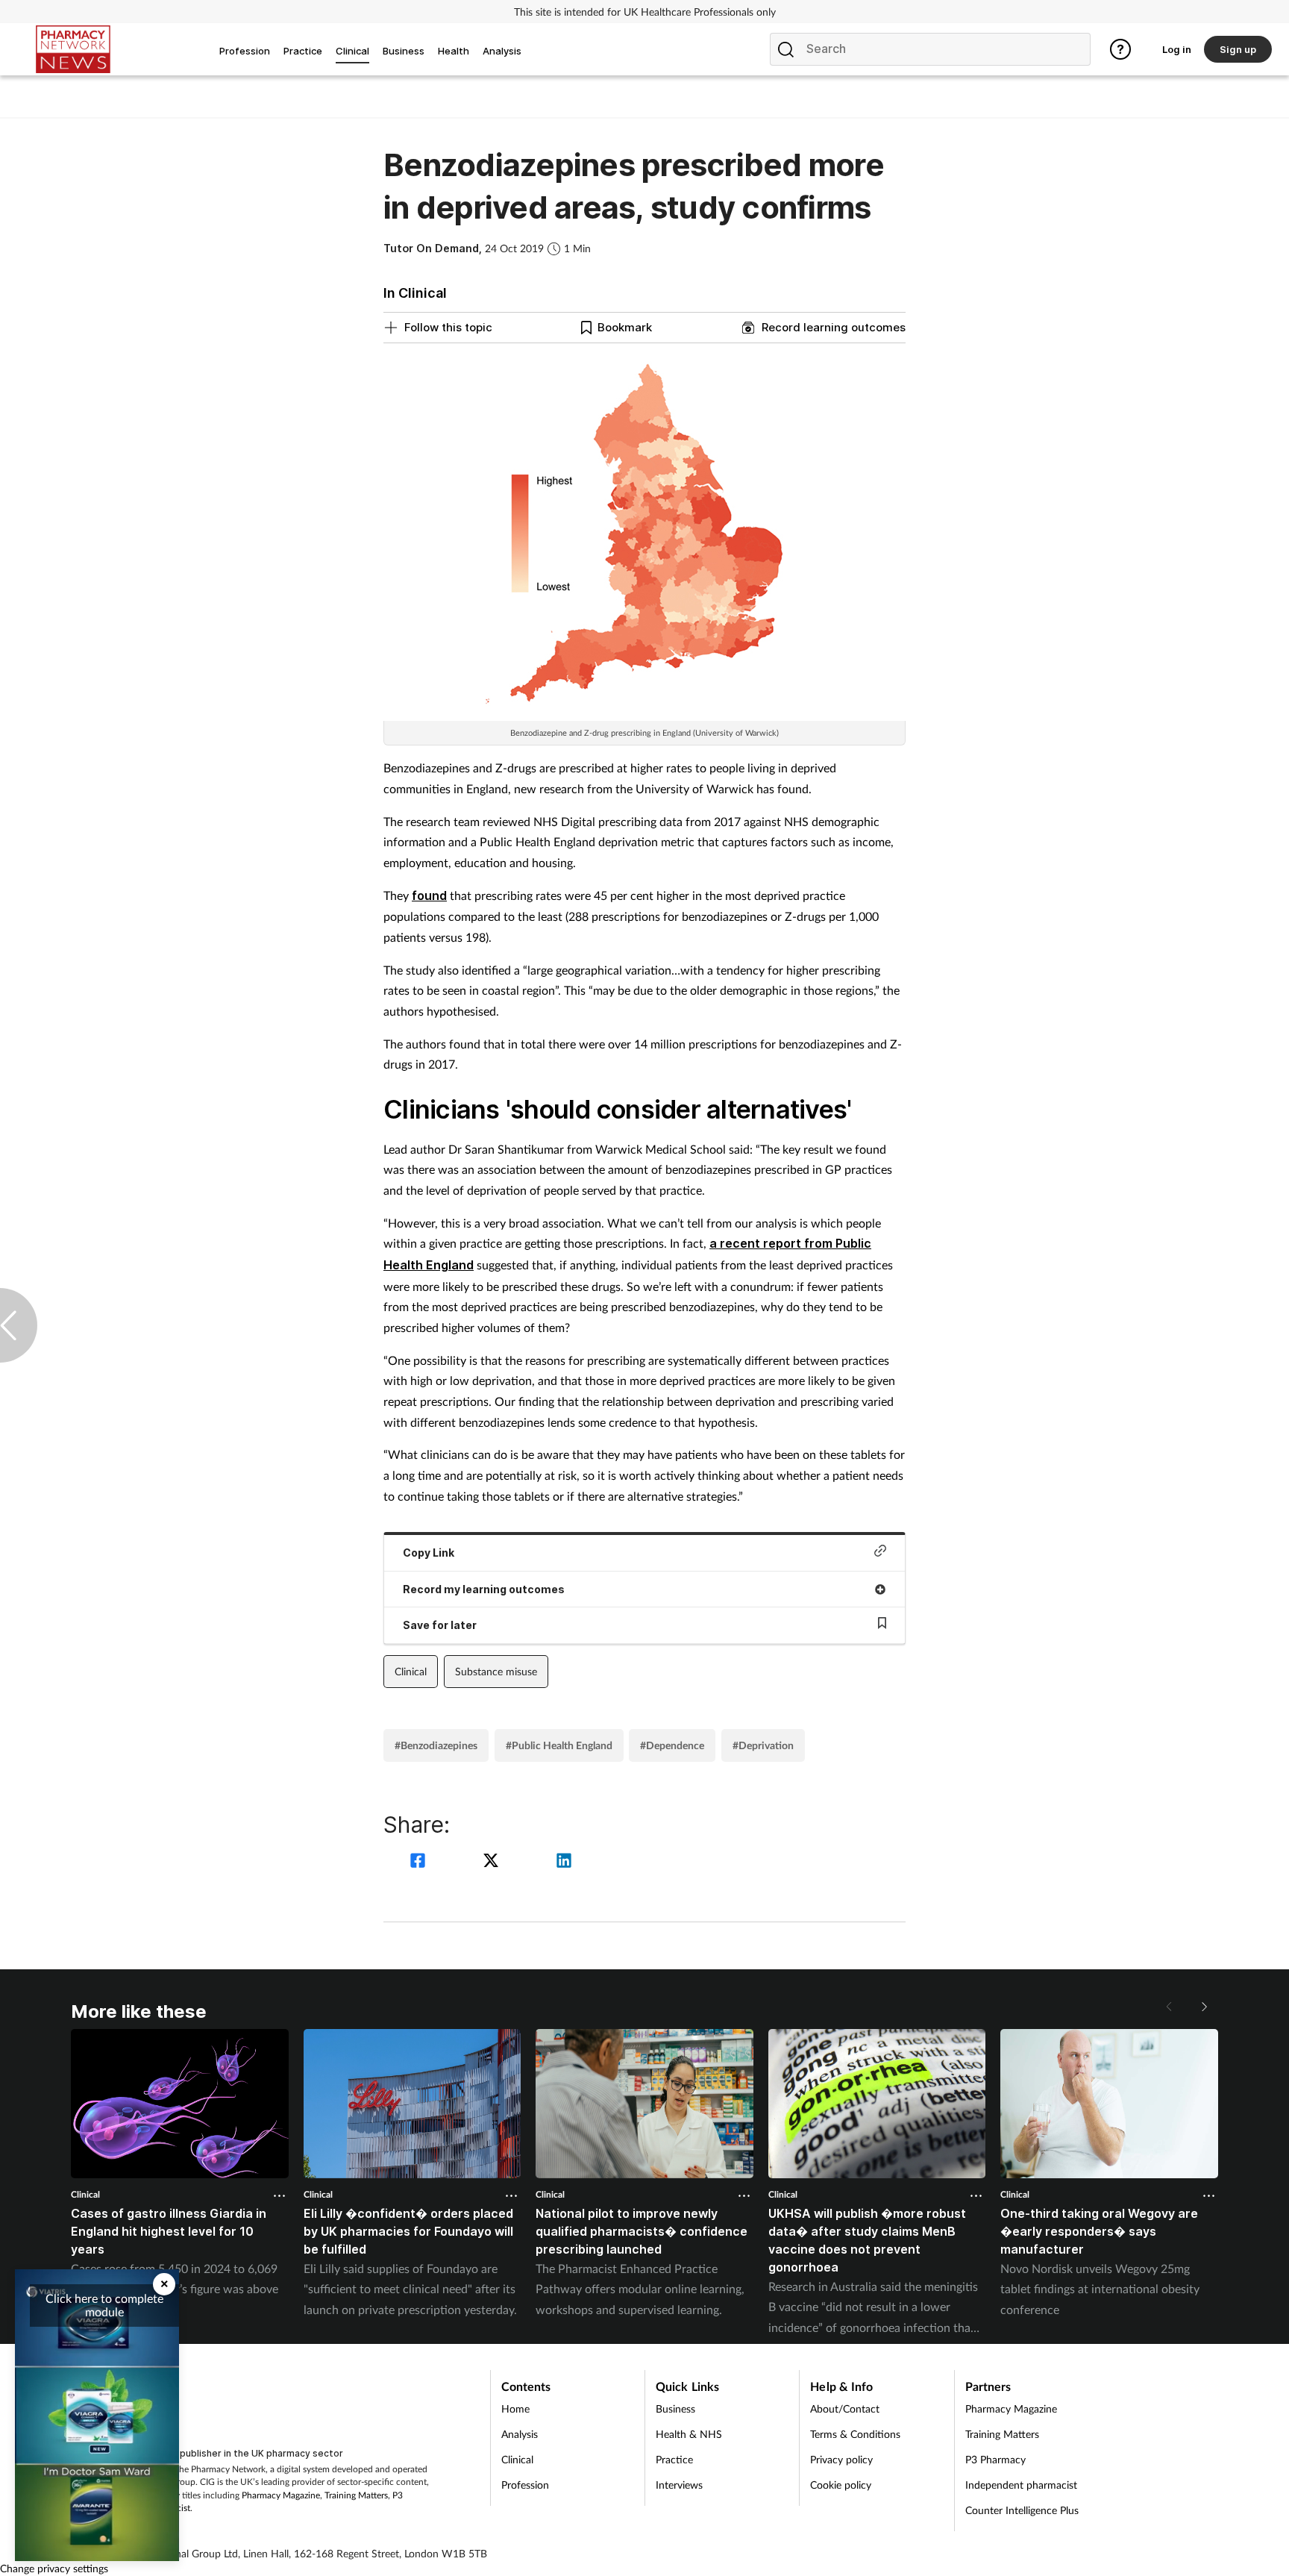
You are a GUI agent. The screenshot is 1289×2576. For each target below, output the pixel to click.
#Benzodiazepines (436, 1745)
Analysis (520, 2434)
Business (675, 2408)
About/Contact (845, 2408)
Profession (525, 2485)
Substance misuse (496, 1671)
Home (515, 2408)
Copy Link (429, 1553)
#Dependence (672, 1745)
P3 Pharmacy (995, 2459)
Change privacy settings (54, 2568)
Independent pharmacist (1021, 2485)
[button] (1203, 2007)
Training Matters (356, 2495)
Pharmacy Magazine (281, 2495)
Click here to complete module (104, 2305)
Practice (674, 2459)
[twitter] (493, 1862)
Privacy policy (841, 2459)
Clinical (411, 1671)
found (429, 895)
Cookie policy (841, 2485)
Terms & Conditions (855, 2434)
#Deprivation (763, 1745)
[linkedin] (564, 1862)
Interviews (679, 2485)
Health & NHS (689, 2434)
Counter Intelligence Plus (1022, 2510)
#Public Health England (559, 1745)
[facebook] (420, 1862)
